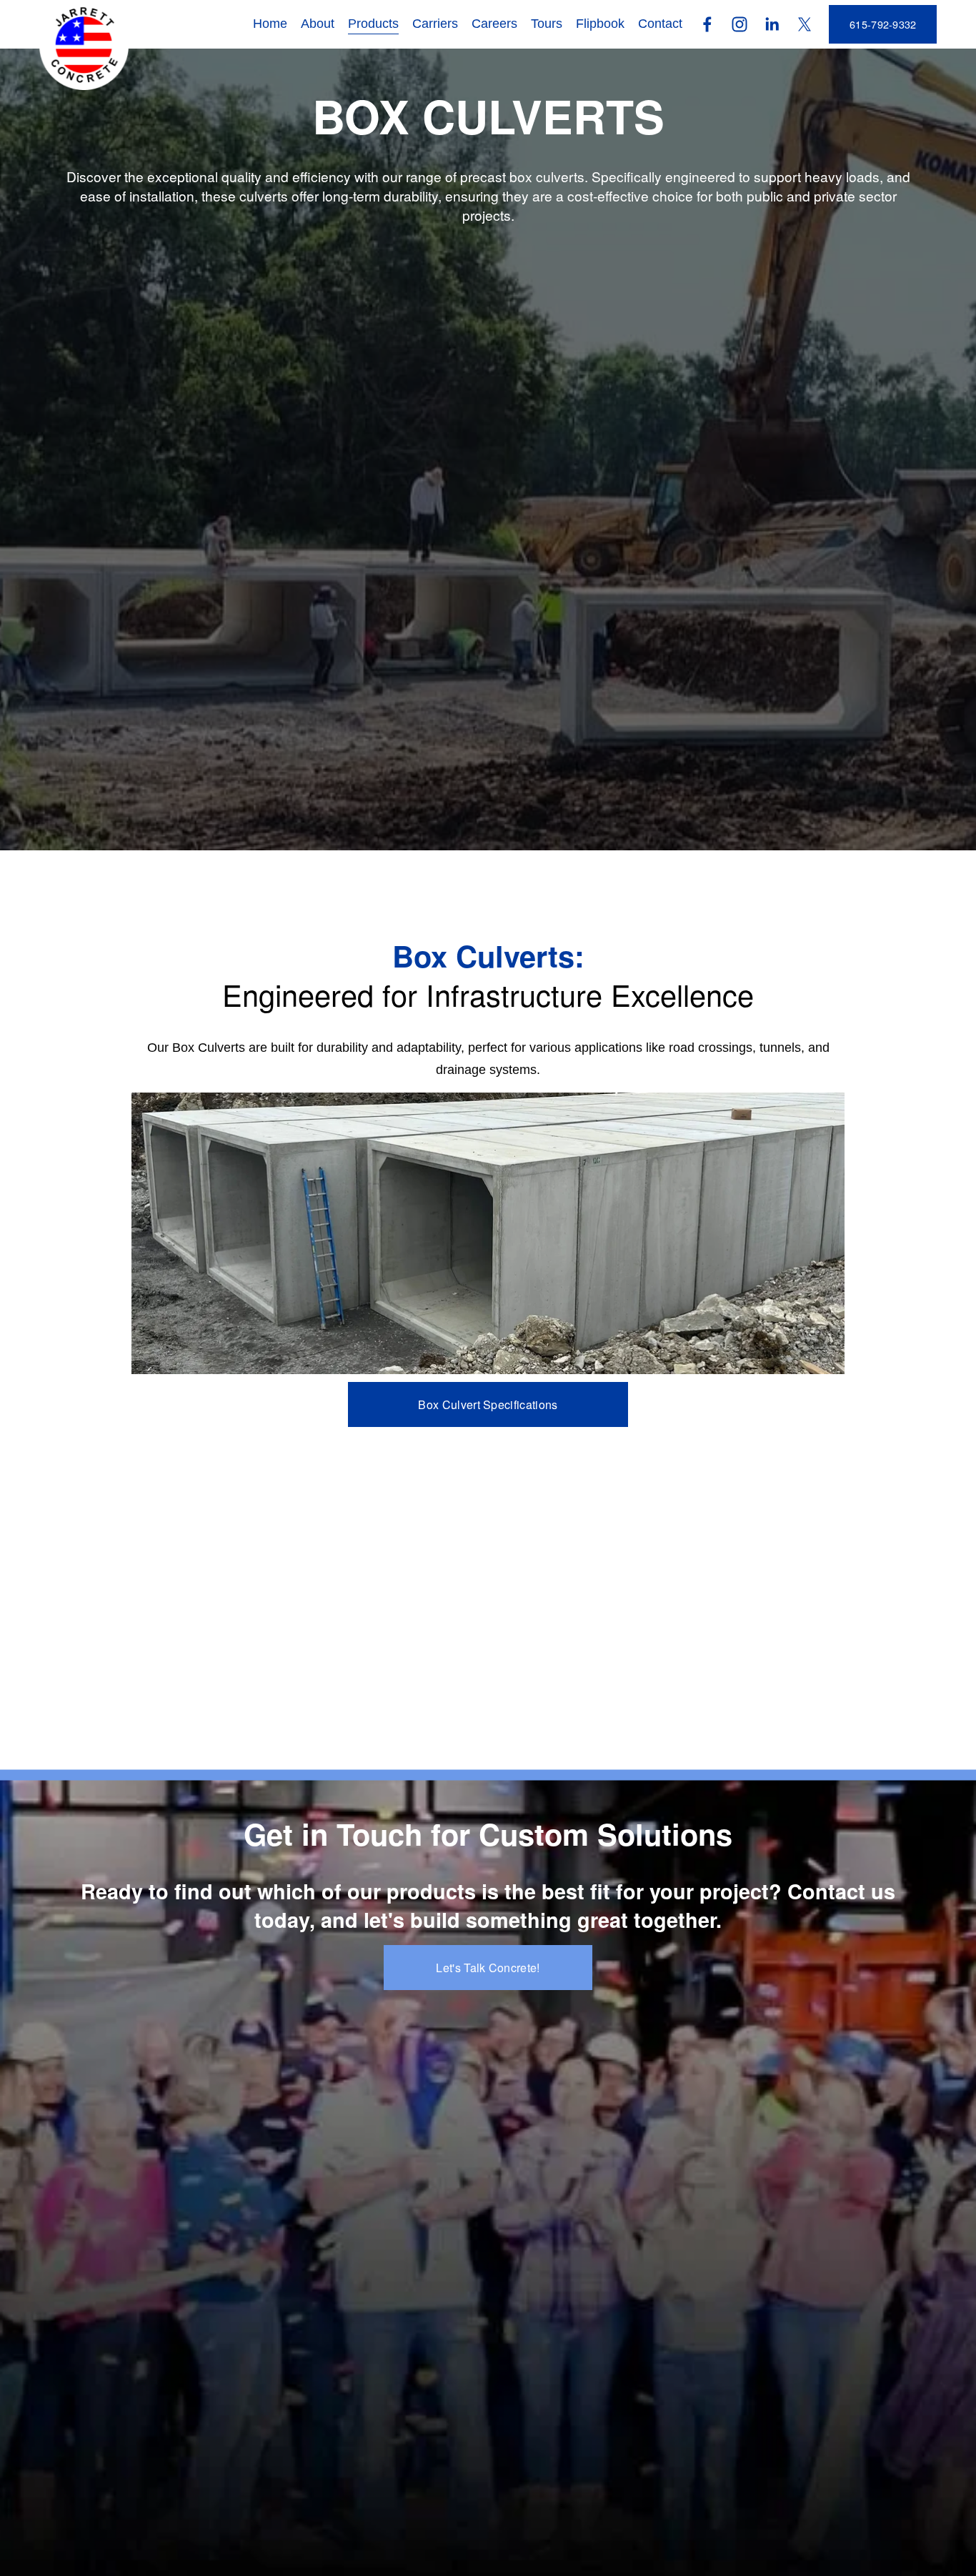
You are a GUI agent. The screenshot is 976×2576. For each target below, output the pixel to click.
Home (270, 24)
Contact (660, 24)
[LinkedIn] (772, 24)
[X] (805, 24)
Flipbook (600, 24)
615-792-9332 (883, 24)
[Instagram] (740, 24)
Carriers (435, 24)
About (318, 24)
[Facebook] (707, 24)
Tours (547, 24)
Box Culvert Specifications (488, 1404)
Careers (494, 24)
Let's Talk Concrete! (488, 1968)
